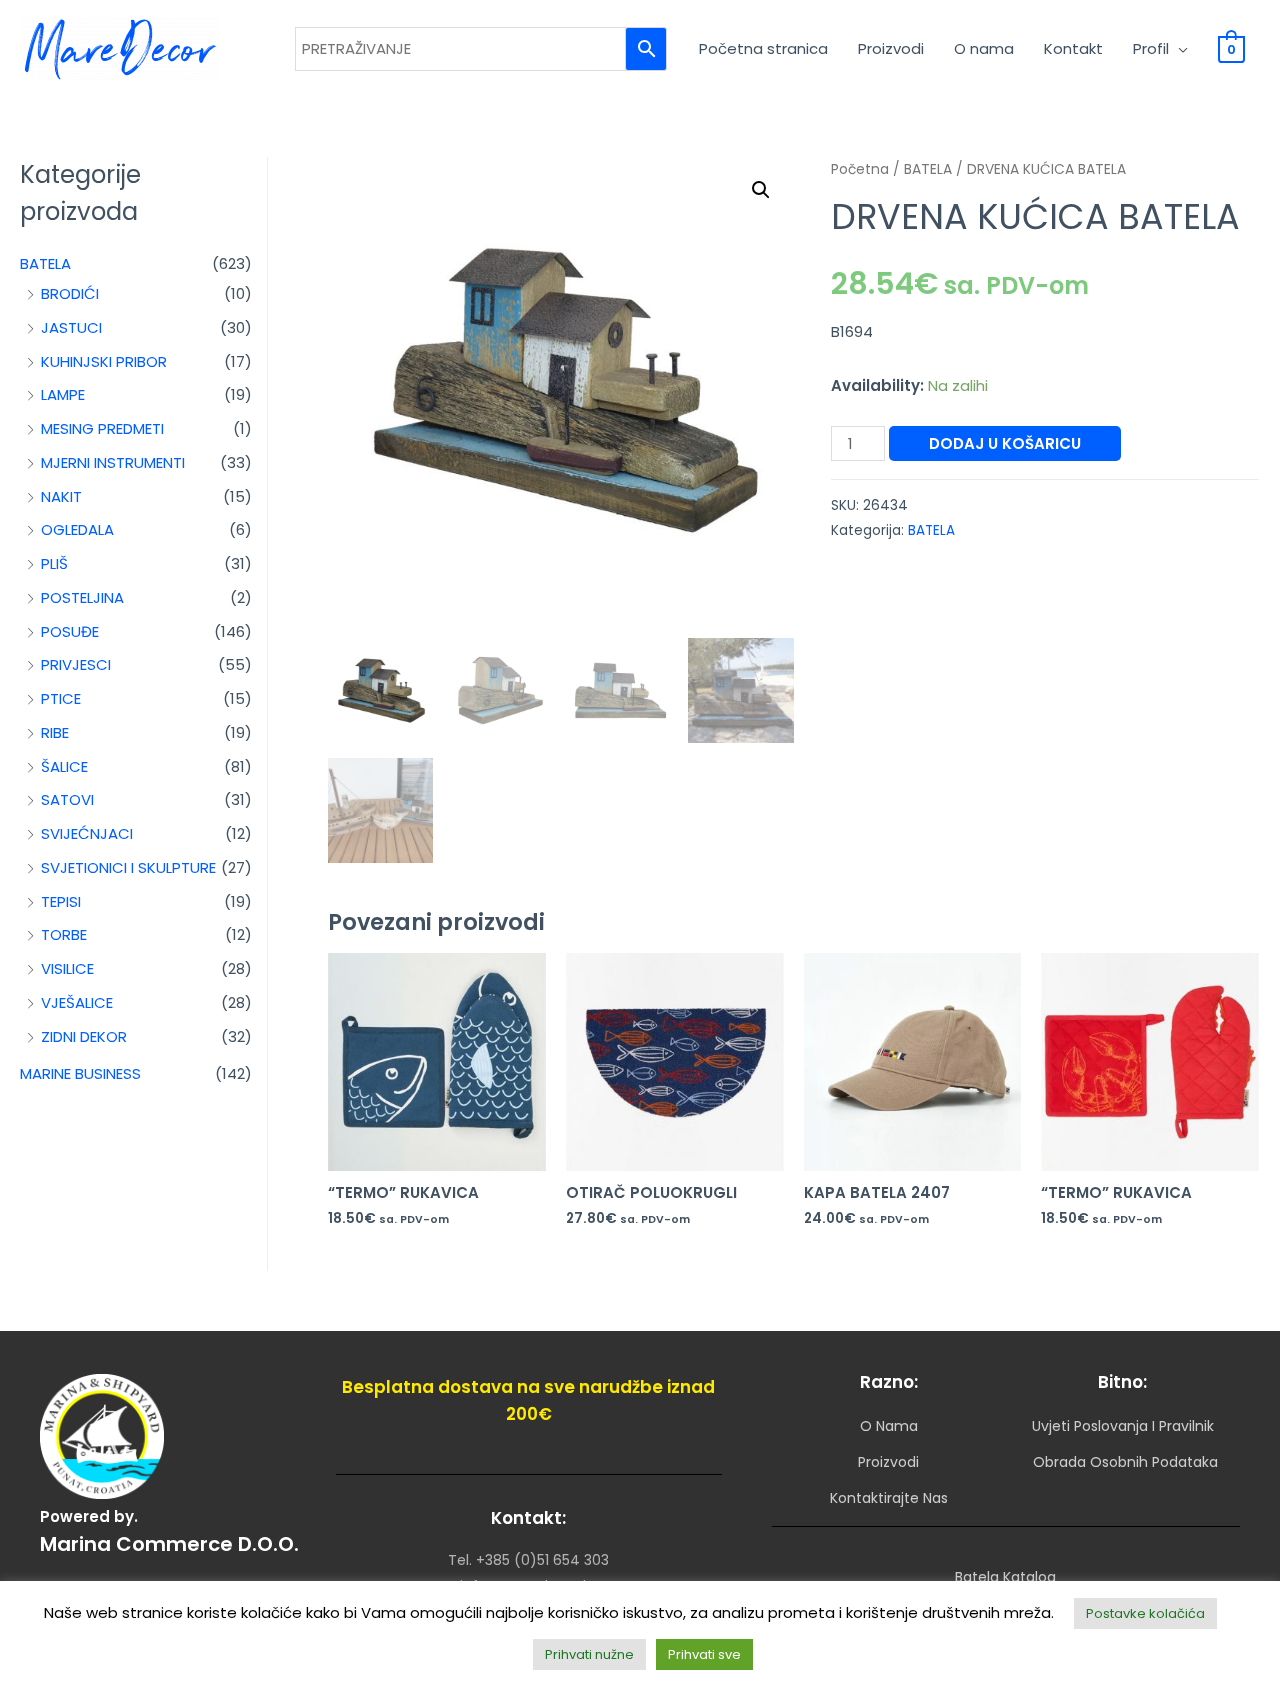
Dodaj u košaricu (1005, 443)
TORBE (64, 934)
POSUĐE (70, 631)
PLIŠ (54, 563)
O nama (984, 48)
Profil (1151, 48)
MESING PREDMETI (102, 428)
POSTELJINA (82, 597)
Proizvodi (891, 48)
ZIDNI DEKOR (84, 1036)
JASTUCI (71, 327)
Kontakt (1073, 48)
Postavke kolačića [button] (1145, 1613)
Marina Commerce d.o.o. (169, 1544)
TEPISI (61, 901)
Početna (860, 169)
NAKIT (61, 496)
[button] (761, 190)
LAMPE (63, 394)
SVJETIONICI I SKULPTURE (128, 867)
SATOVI (67, 799)
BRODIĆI (70, 293)
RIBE (55, 732)
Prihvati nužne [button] (589, 1654)
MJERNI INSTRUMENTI (113, 462)
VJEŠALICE (77, 1002)
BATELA (45, 263)
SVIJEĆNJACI (87, 833)
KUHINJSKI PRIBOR (104, 361)
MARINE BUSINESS (80, 1073)
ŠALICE (64, 766)
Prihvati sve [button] (704, 1654)
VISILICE (67, 968)
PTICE (61, 698)
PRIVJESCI (76, 664)
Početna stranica (763, 48)
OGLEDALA (77, 529)
